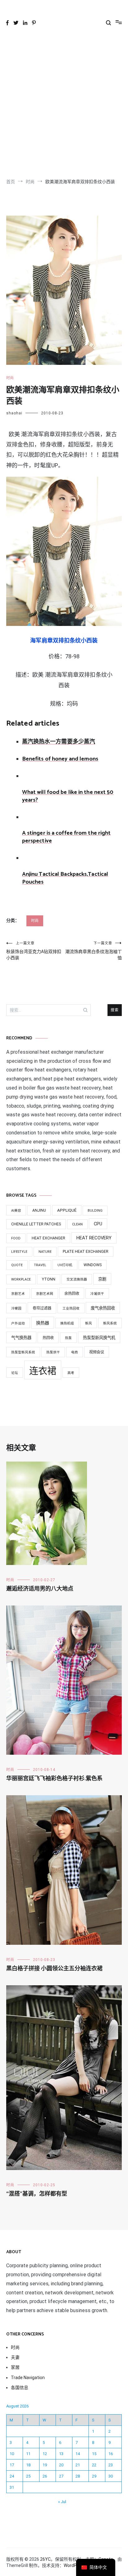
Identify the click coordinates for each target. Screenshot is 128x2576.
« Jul (62, 2502)
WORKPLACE (21, 1279)
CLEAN (77, 1224)
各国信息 (20, 2388)
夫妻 (15, 2357)
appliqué (67, 1210)
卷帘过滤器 (42, 1308)
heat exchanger (48, 1238)
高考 (71, 1373)
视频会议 (97, 1352)
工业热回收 (71, 1308)
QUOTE (17, 1265)
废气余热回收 (103, 1308)
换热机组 (67, 1323)
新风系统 (110, 1323)
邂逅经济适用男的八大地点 (40, 1589)
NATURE (45, 1252)
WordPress (74, 2565)
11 (28, 2454)
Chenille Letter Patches (36, 1224)
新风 (89, 1323)
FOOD (16, 1238)
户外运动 (18, 1323)
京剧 (102, 1279)
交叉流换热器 (77, 1279)
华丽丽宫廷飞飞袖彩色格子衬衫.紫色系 (54, 1779)
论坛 (15, 1373)
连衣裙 (43, 1371)
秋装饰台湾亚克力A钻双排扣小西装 (34, 951)
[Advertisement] (64, 105)
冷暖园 (16, 1308)
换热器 (43, 1323)
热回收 (48, 1338)
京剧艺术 (18, 1294)
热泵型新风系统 (23, 1352)
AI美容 (16, 1211)
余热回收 (72, 1294)
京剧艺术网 (45, 1294)
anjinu (39, 1210)
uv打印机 (65, 1265)
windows (93, 1265)
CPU (98, 1224)
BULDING (95, 1211)
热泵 (68, 1338)
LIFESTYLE (19, 1252)
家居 (15, 2367)
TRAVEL (40, 1265)
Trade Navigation (28, 2378)
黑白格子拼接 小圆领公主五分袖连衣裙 (54, 1969)
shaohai (14, 413)
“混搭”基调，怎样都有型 (37, 2194)
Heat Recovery (94, 1238)
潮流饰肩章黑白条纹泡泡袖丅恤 (94, 951)
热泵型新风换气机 (99, 1338)
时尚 (10, 378)
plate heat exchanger (86, 1252)
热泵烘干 (53, 1352)
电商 (75, 1352)
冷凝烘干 (97, 1294)
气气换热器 (21, 1338)
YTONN (49, 1279)
